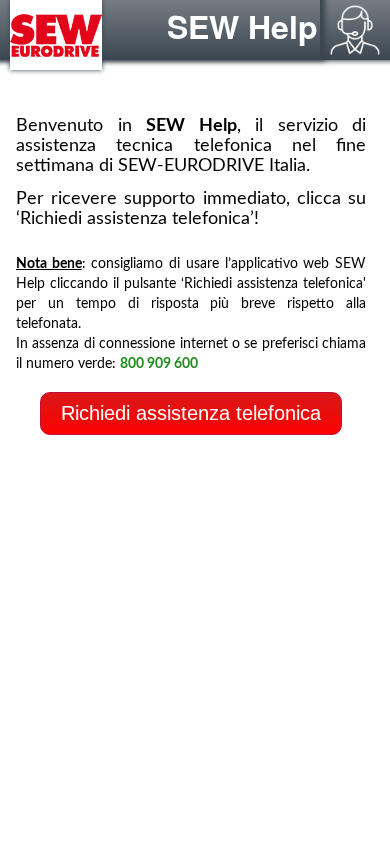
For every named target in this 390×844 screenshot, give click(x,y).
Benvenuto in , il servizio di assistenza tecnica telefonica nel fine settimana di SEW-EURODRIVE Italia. (191, 146)
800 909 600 (159, 364)
